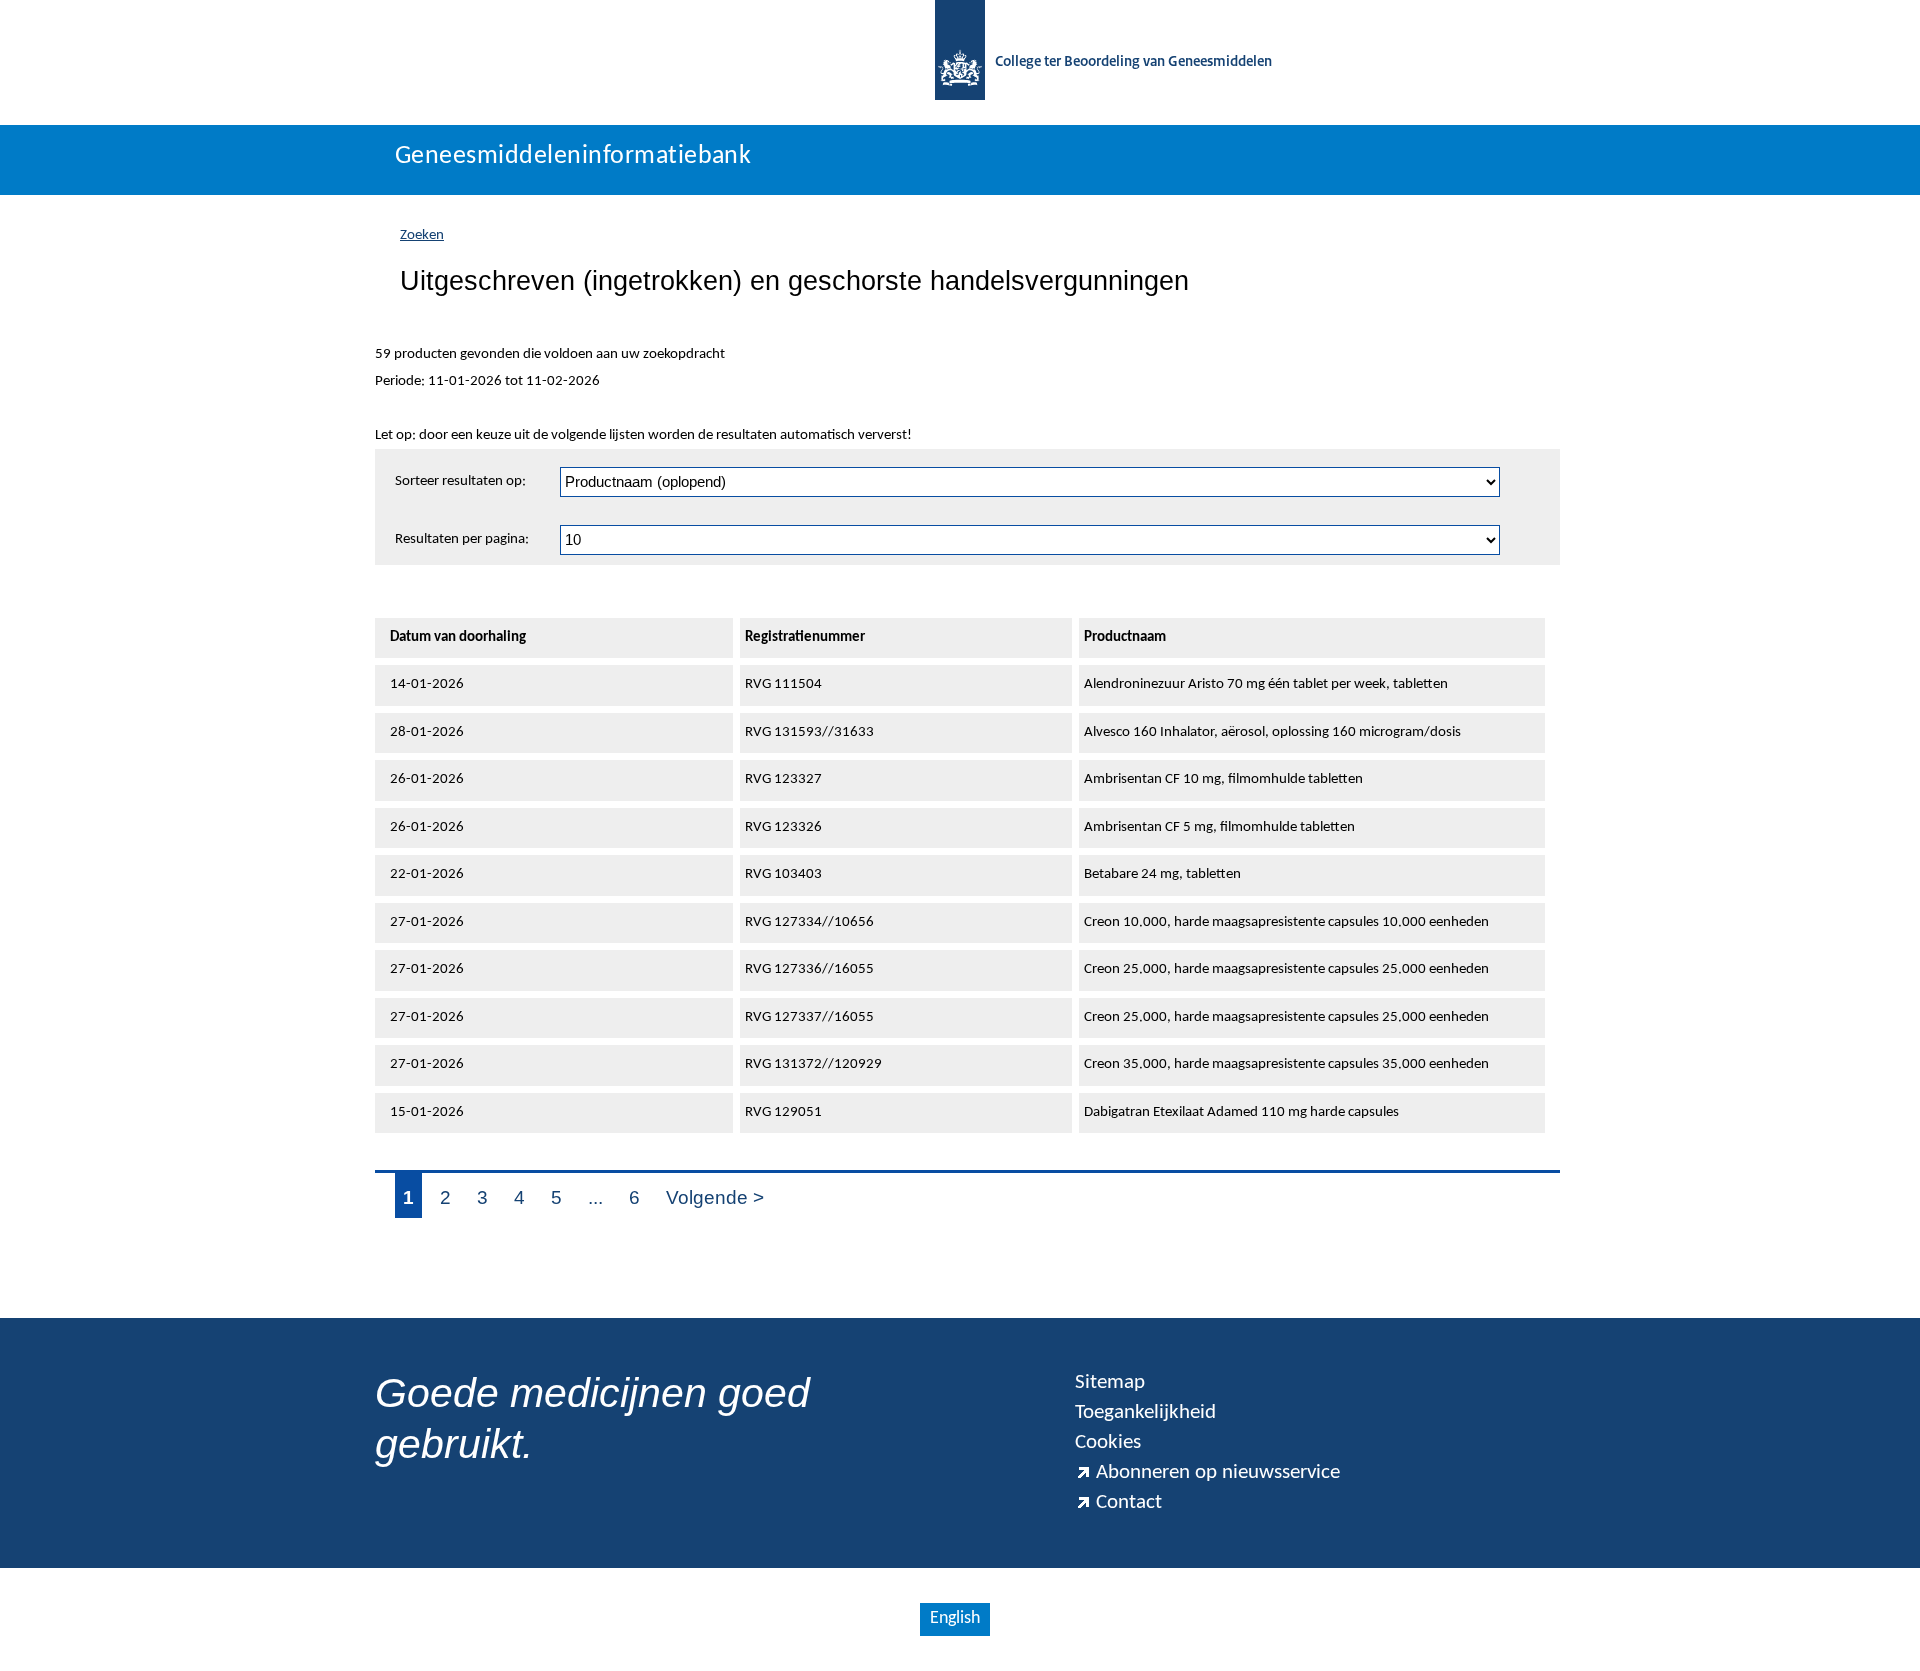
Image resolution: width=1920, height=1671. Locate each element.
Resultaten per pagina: (462, 539)
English (955, 1618)
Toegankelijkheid (1145, 1412)
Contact (1129, 1502)
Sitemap (1110, 1382)
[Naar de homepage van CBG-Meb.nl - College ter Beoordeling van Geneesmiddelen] (960, 62)
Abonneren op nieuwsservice (1218, 1472)
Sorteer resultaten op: (460, 481)
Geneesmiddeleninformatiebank (573, 156)
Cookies (1108, 1442)
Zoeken (422, 235)
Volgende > (715, 1197)
